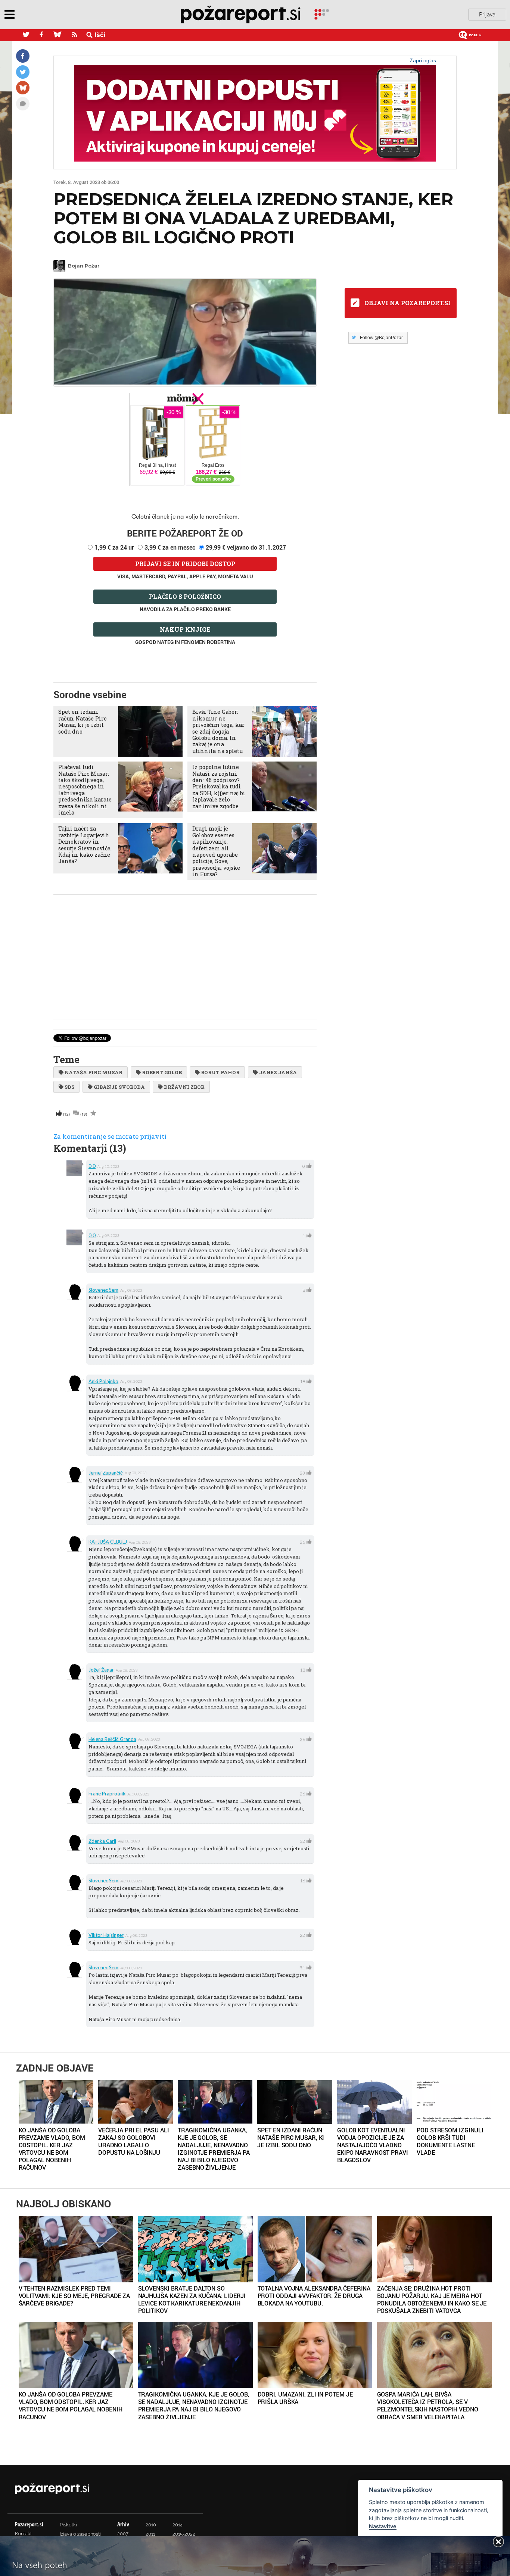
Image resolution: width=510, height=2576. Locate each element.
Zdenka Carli (102, 1841)
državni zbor (184, 1087)
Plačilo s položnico (185, 596)
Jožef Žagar (101, 1670)
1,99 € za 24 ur (114, 547)
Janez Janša (278, 1072)
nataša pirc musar (94, 1072)
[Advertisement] (185, 952)
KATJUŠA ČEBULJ (108, 1542)
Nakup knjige (185, 629)
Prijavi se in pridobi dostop (185, 564)
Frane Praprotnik (107, 1794)
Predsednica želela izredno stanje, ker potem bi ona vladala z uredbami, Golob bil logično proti (253, 218)
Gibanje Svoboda (119, 1087)
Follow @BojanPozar (381, 338)
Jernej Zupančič (106, 1473)
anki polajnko (103, 1381)
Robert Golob (162, 1072)
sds (69, 1087)
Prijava (487, 14)
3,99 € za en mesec (170, 547)
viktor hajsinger (106, 1935)
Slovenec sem (103, 1290)
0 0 (92, 1166)
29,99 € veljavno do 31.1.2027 (246, 547)
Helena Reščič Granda (112, 1739)
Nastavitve (383, 2526)
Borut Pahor (220, 1072)
